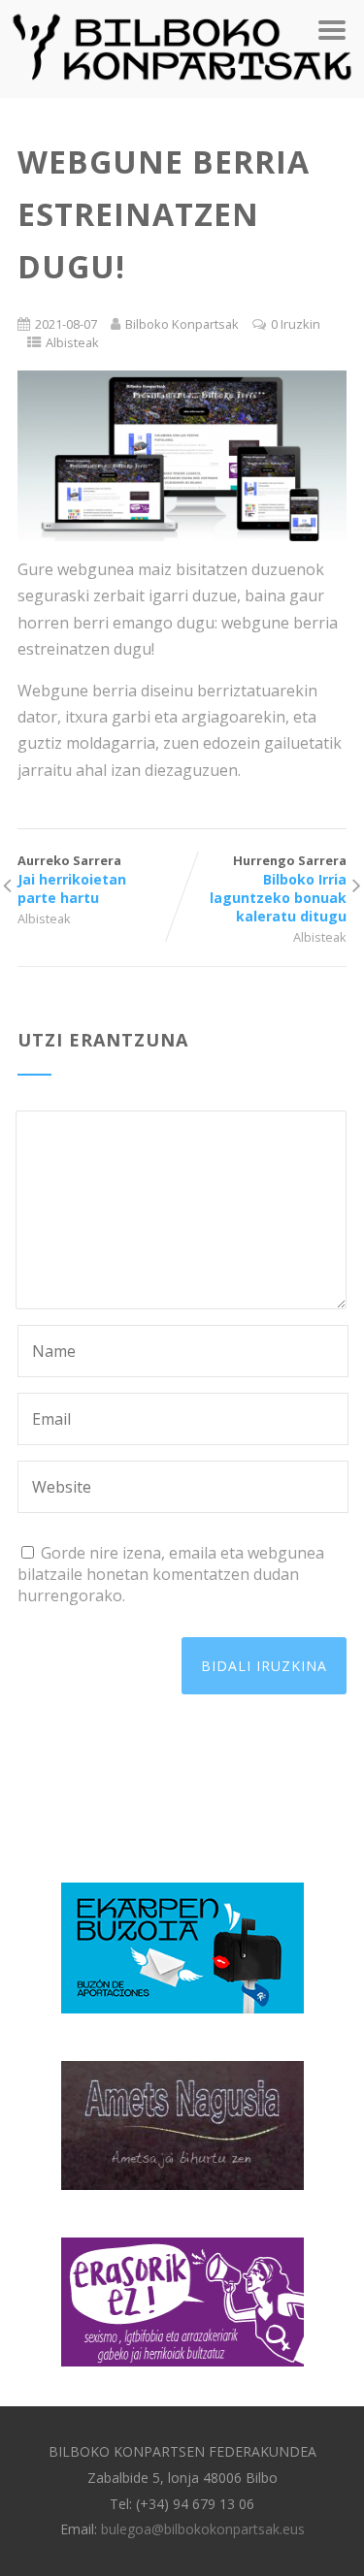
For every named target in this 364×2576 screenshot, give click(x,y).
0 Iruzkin (296, 324)
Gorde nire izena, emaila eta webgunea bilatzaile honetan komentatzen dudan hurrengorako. (171, 1574)
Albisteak (72, 342)
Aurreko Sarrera (72, 879)
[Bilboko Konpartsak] (182, 87)
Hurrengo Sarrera (278, 888)
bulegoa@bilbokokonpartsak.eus (203, 2529)
